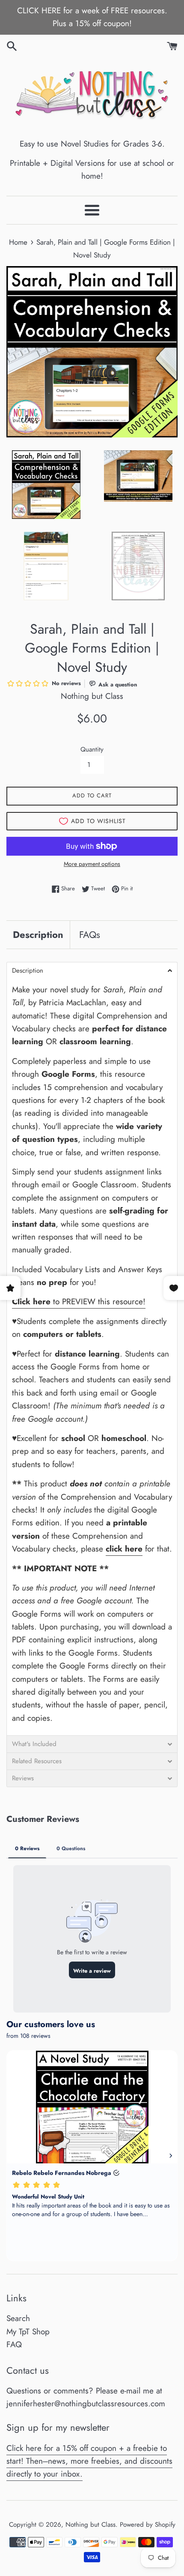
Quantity (92, 749)
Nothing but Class (91, 2525)
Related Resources (37, 1761)
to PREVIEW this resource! (79, 1301)
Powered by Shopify (148, 2525)
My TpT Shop (28, 2332)
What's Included (34, 1744)
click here (124, 1549)
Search (18, 2318)
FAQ (14, 2344)
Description (38, 935)
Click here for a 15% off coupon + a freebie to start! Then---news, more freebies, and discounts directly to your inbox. (89, 2461)
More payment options (92, 864)
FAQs (90, 935)
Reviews (23, 1778)
